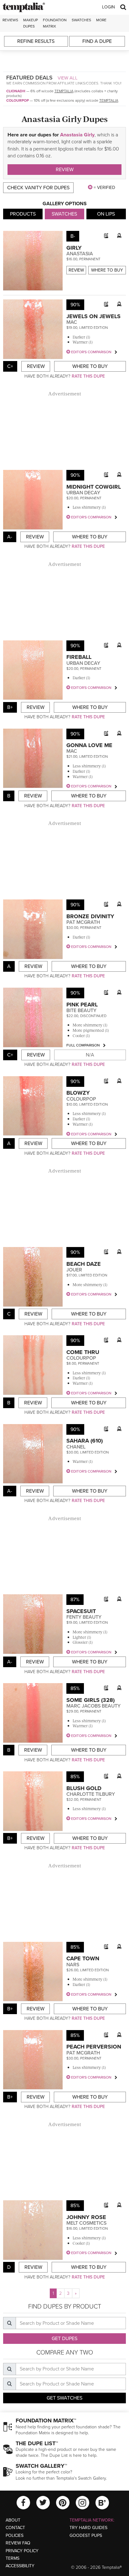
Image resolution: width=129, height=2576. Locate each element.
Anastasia (80, 254)
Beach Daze (84, 1264)
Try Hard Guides (88, 2528)
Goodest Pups (86, 2535)
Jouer (74, 1270)
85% (75, 1688)
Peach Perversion (94, 2047)
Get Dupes (64, 2339)
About (13, 2520)
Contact (15, 2528)
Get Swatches (64, 2398)
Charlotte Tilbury (91, 1794)
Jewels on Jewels (93, 316)
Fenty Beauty (84, 1617)
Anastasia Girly (77, 135)
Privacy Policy (22, 2551)
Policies (15, 2535)
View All (68, 78)
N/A (90, 1055)
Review (65, 170)
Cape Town (83, 1958)
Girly (74, 248)
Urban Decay (83, 493)
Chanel (76, 1447)
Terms (13, 2558)
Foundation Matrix (55, 23)
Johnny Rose (86, 2217)
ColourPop (18, 100)
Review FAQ (18, 2543)
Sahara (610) (85, 1441)
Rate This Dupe (88, 376)
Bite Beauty (81, 1011)
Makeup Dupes (31, 23)
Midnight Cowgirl (94, 487)
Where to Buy (107, 270)
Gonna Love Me (89, 745)
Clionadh (16, 91)
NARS (73, 1965)
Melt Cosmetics (86, 2223)
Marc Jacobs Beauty (93, 1706)
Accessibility (20, 2566)
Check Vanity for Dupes (38, 188)
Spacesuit (81, 1611)
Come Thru (83, 1352)
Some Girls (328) (90, 1700)
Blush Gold (84, 1788)
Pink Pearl (82, 1005)
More (101, 20)
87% (75, 1600)
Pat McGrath (83, 922)
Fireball (79, 657)
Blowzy (78, 1093)
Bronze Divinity (90, 916)
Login (108, 7)
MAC (72, 322)
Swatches (81, 20)
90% (75, 305)
